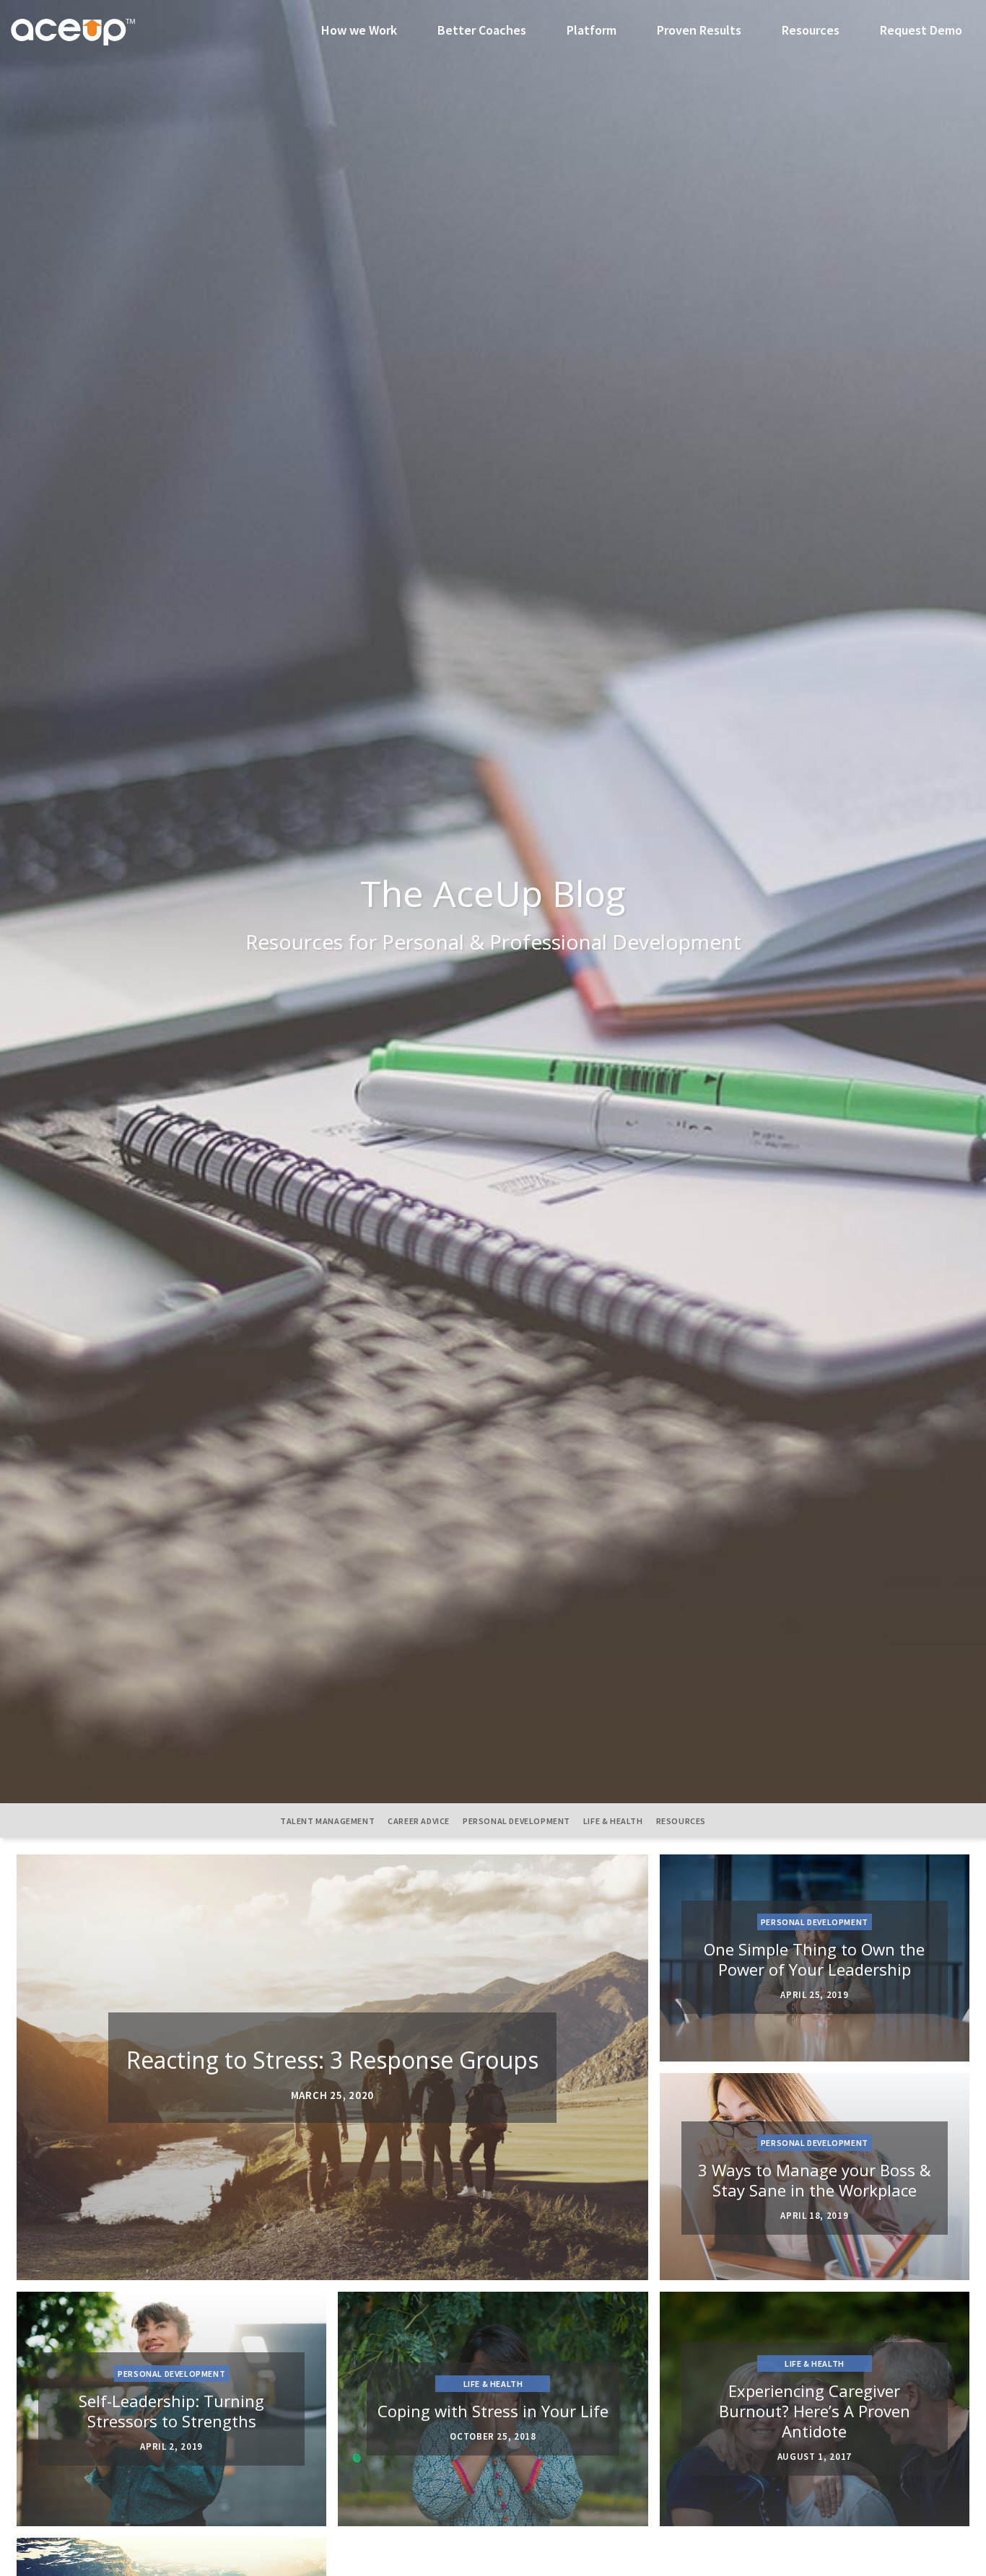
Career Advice (419, 1821)
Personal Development (516, 1821)
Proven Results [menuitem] (699, 30)
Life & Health (613, 1821)
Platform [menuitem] (592, 30)
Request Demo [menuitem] (921, 30)
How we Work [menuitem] (359, 30)
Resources (681, 1821)
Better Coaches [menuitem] (482, 30)
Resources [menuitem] (811, 30)
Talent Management (327, 1821)
